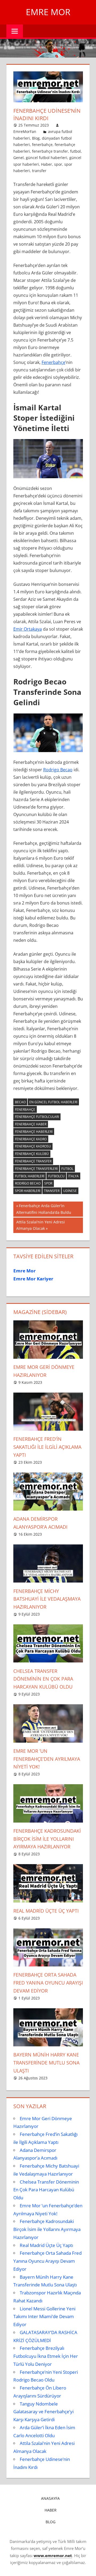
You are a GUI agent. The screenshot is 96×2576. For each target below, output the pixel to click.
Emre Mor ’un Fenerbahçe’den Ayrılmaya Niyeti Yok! (47, 1759)
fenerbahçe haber (31, 1124)
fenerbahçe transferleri (36, 1169)
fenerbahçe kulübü (32, 1154)
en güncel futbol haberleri (53, 1102)
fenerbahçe (42, 145)
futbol (75, 151)
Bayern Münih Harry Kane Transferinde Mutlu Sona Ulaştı (46, 2063)
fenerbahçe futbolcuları (37, 1117)
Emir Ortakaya (28, 629)
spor (58, 164)
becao (20, 1102)
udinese (70, 1191)
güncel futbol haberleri (47, 158)
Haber (47, 164)
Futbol (67, 1169)
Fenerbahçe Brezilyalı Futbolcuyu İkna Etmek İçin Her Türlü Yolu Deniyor (46, 2356)
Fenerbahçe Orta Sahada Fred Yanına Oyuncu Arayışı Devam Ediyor (48, 1983)
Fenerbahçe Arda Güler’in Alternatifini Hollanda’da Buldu (44, 1209)
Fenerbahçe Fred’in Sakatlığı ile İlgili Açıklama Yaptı (47, 1447)
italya (73, 1176)
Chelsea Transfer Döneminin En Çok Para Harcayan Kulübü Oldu (43, 1679)
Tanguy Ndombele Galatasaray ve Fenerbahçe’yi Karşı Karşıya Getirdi (43, 2412)
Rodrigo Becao (58, 770)
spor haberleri (28, 1191)
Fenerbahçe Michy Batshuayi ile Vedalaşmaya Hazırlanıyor (47, 1599)
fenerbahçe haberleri (34, 1132)
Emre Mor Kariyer (33, 1279)
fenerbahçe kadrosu (33, 1146)
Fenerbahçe (53, 362)
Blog (36, 138)
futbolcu (56, 1176)
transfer (39, 171)
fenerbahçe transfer (50, 151)
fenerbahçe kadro (31, 1139)
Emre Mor (48, 12)
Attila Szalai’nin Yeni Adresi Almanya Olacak (40, 1225)
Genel (19, 158)
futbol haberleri (30, 1176)
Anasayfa (50, 2498)
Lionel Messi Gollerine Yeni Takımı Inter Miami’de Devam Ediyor (44, 2317)
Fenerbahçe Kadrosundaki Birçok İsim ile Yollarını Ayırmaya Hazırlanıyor (47, 1839)
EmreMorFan (25, 131)
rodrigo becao (28, 1183)
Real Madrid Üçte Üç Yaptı (46, 1911)
